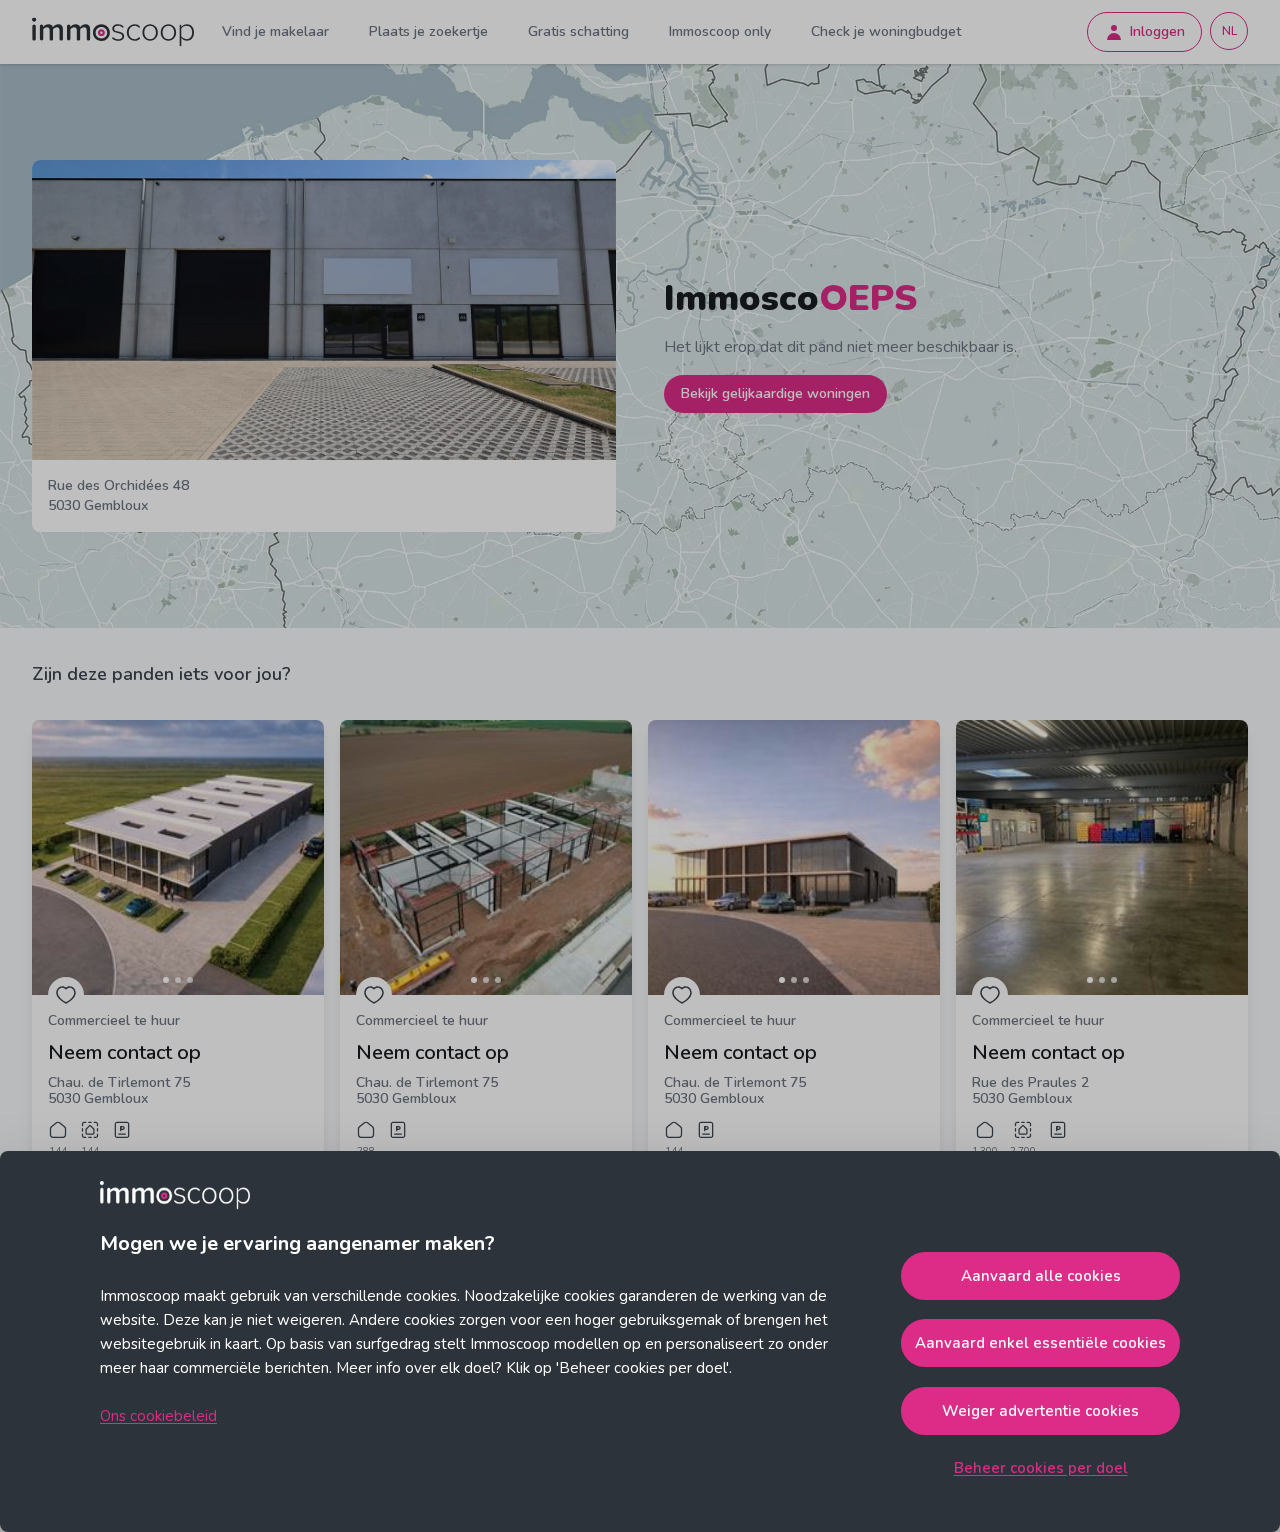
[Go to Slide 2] (178, 980)
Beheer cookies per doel (1041, 1468)
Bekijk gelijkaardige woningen (775, 393)
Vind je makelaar (275, 31)
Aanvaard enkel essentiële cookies (1040, 1343)
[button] (178, 857)
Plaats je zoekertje (428, 31)
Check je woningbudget (886, 31)
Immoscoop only (720, 31)
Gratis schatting (578, 31)
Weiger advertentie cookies (1040, 1411)
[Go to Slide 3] (190, 980)
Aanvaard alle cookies (1041, 1276)
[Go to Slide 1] (166, 980)
